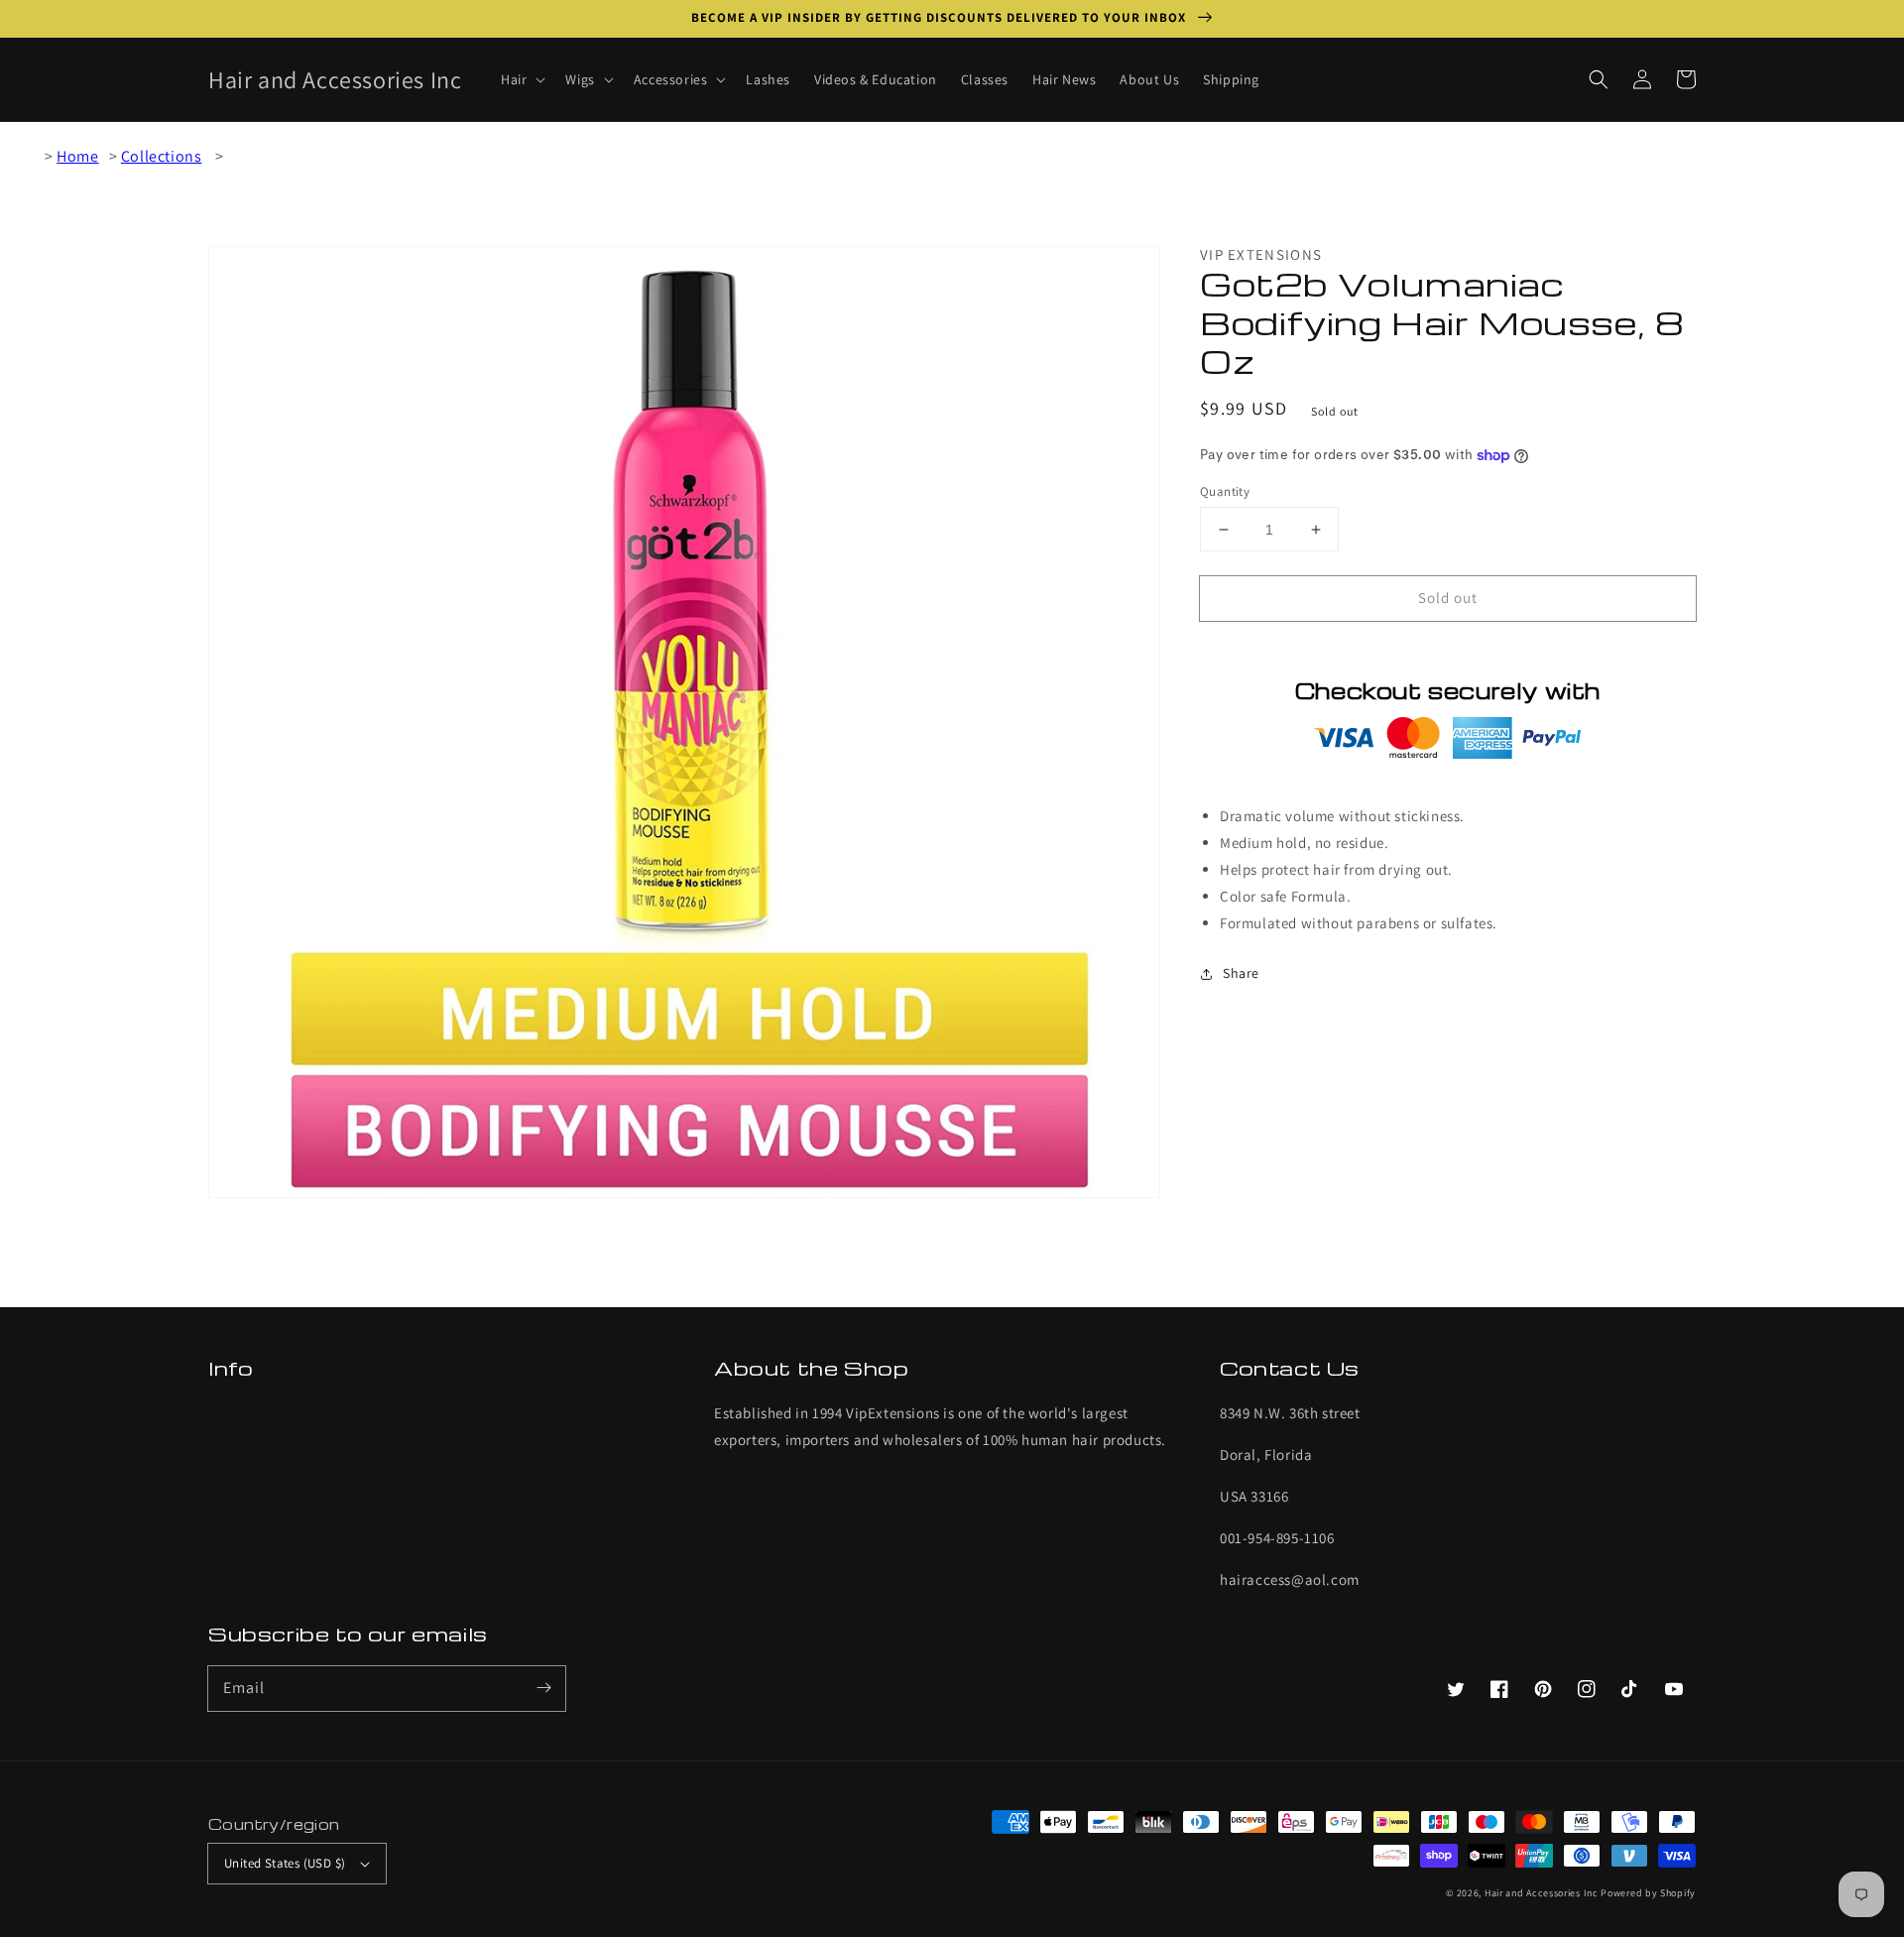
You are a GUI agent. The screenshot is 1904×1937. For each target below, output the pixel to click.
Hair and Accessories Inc (1542, 1893)
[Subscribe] (543, 1688)
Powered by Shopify (1648, 1893)
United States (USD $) (285, 1863)
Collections (162, 156)
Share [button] (1241, 973)
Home (77, 156)
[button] (1599, 79)
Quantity (1225, 491)
